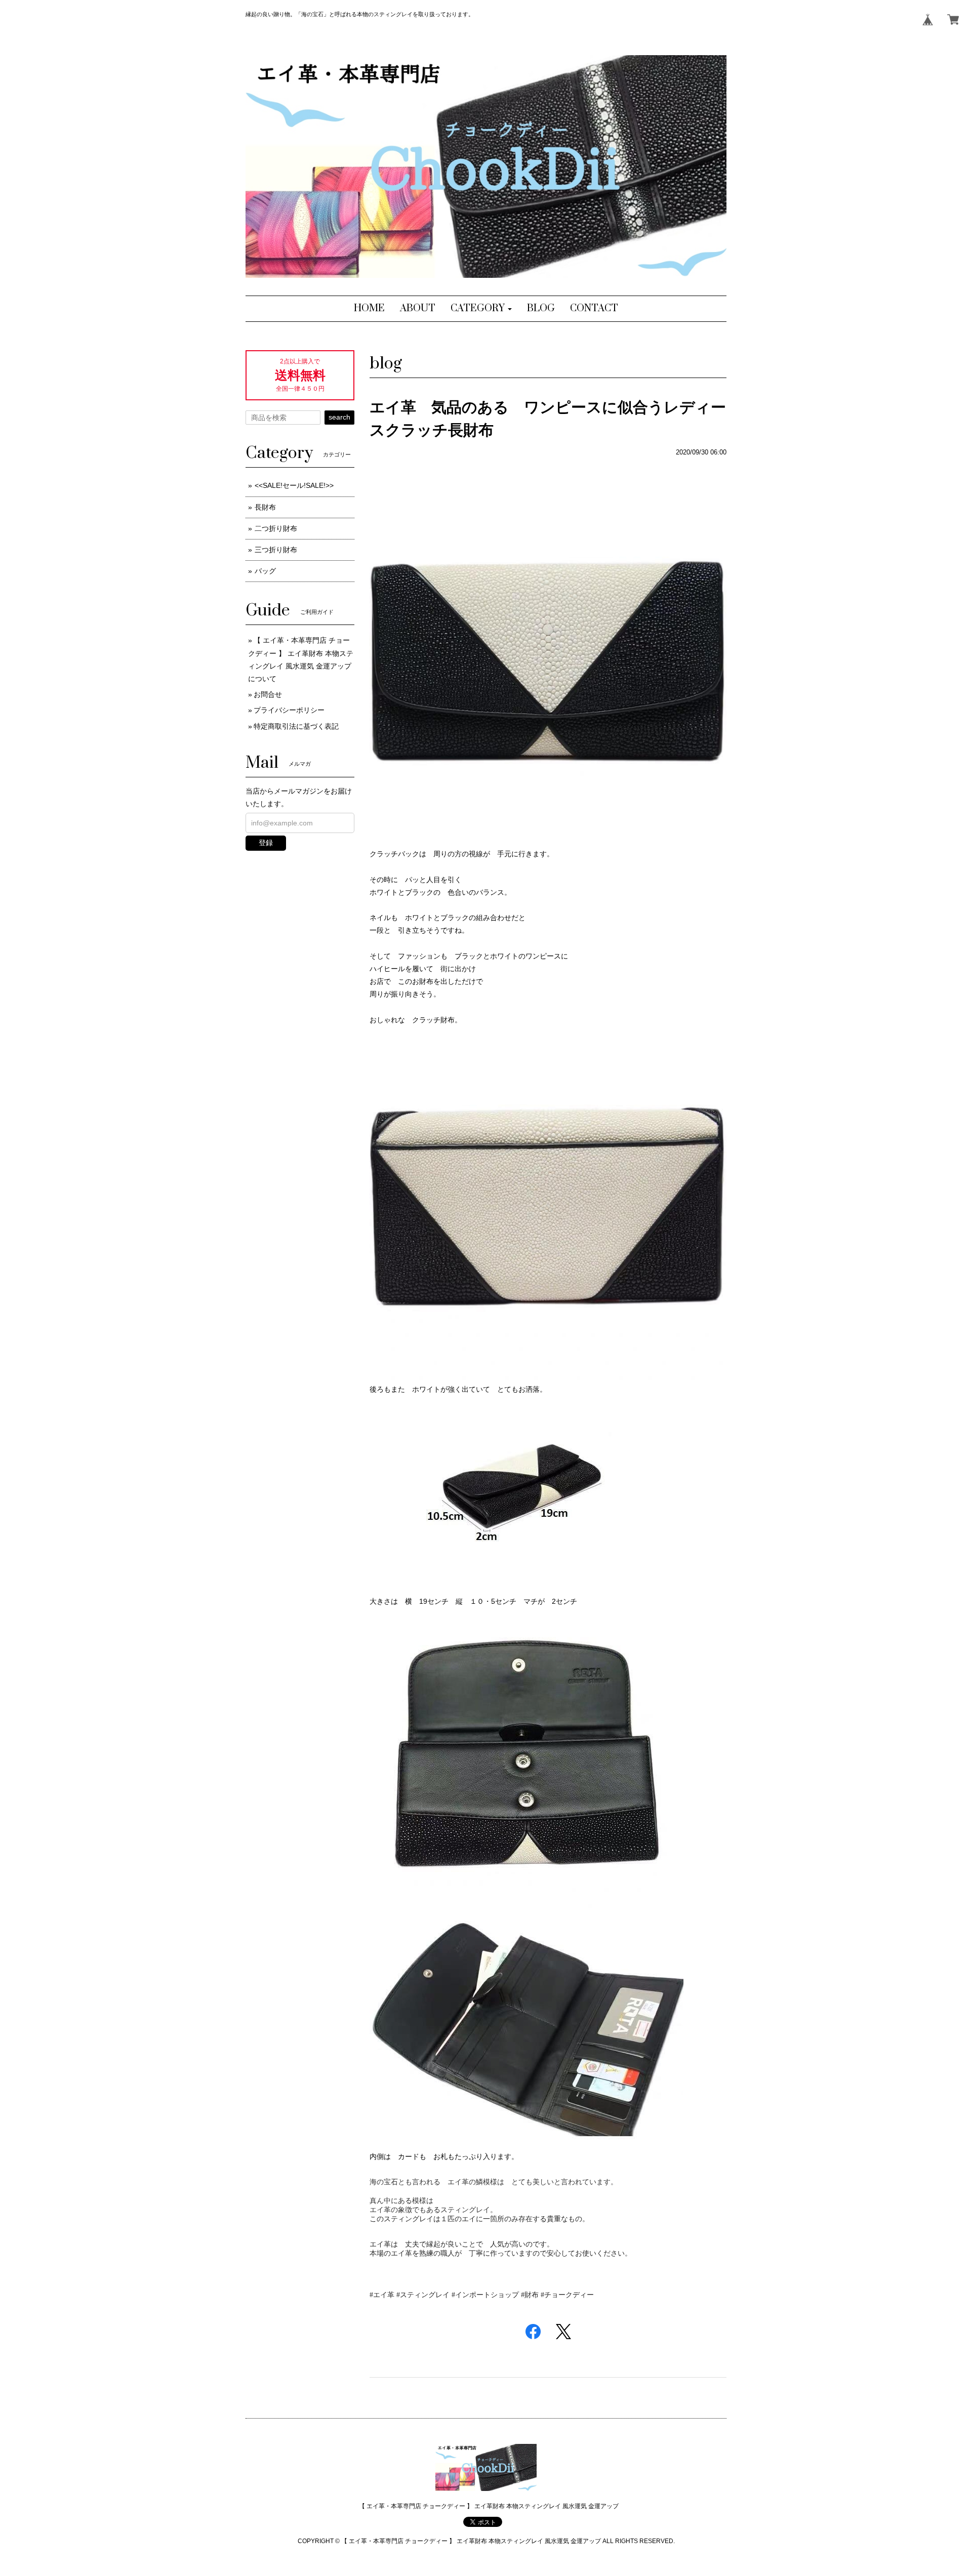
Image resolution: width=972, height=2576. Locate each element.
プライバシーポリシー (289, 710)
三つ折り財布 (276, 550)
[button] (481, 309)
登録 (266, 843)
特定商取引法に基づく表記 (296, 726)
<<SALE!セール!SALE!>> (294, 485)
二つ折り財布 (276, 528)
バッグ (265, 571)
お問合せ (268, 694)
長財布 (265, 507)
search (339, 417)
